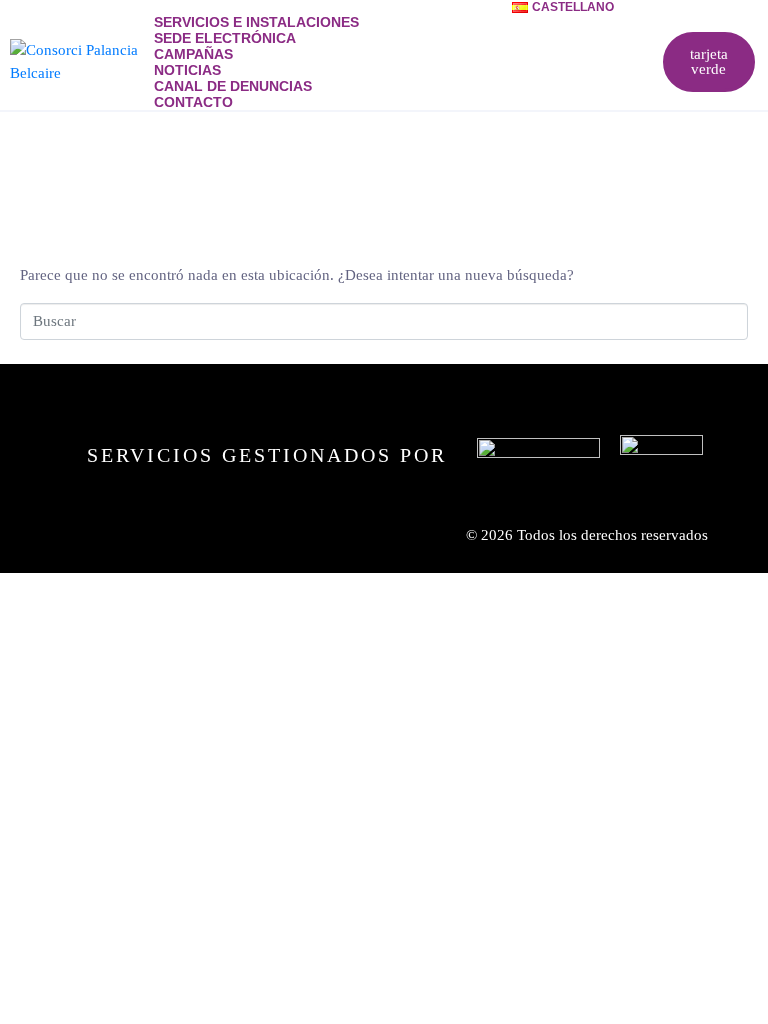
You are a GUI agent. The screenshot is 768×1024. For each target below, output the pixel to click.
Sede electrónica (225, 38)
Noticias (187, 70)
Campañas (193, 54)
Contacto (193, 102)
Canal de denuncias (233, 86)
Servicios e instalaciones (256, 22)
